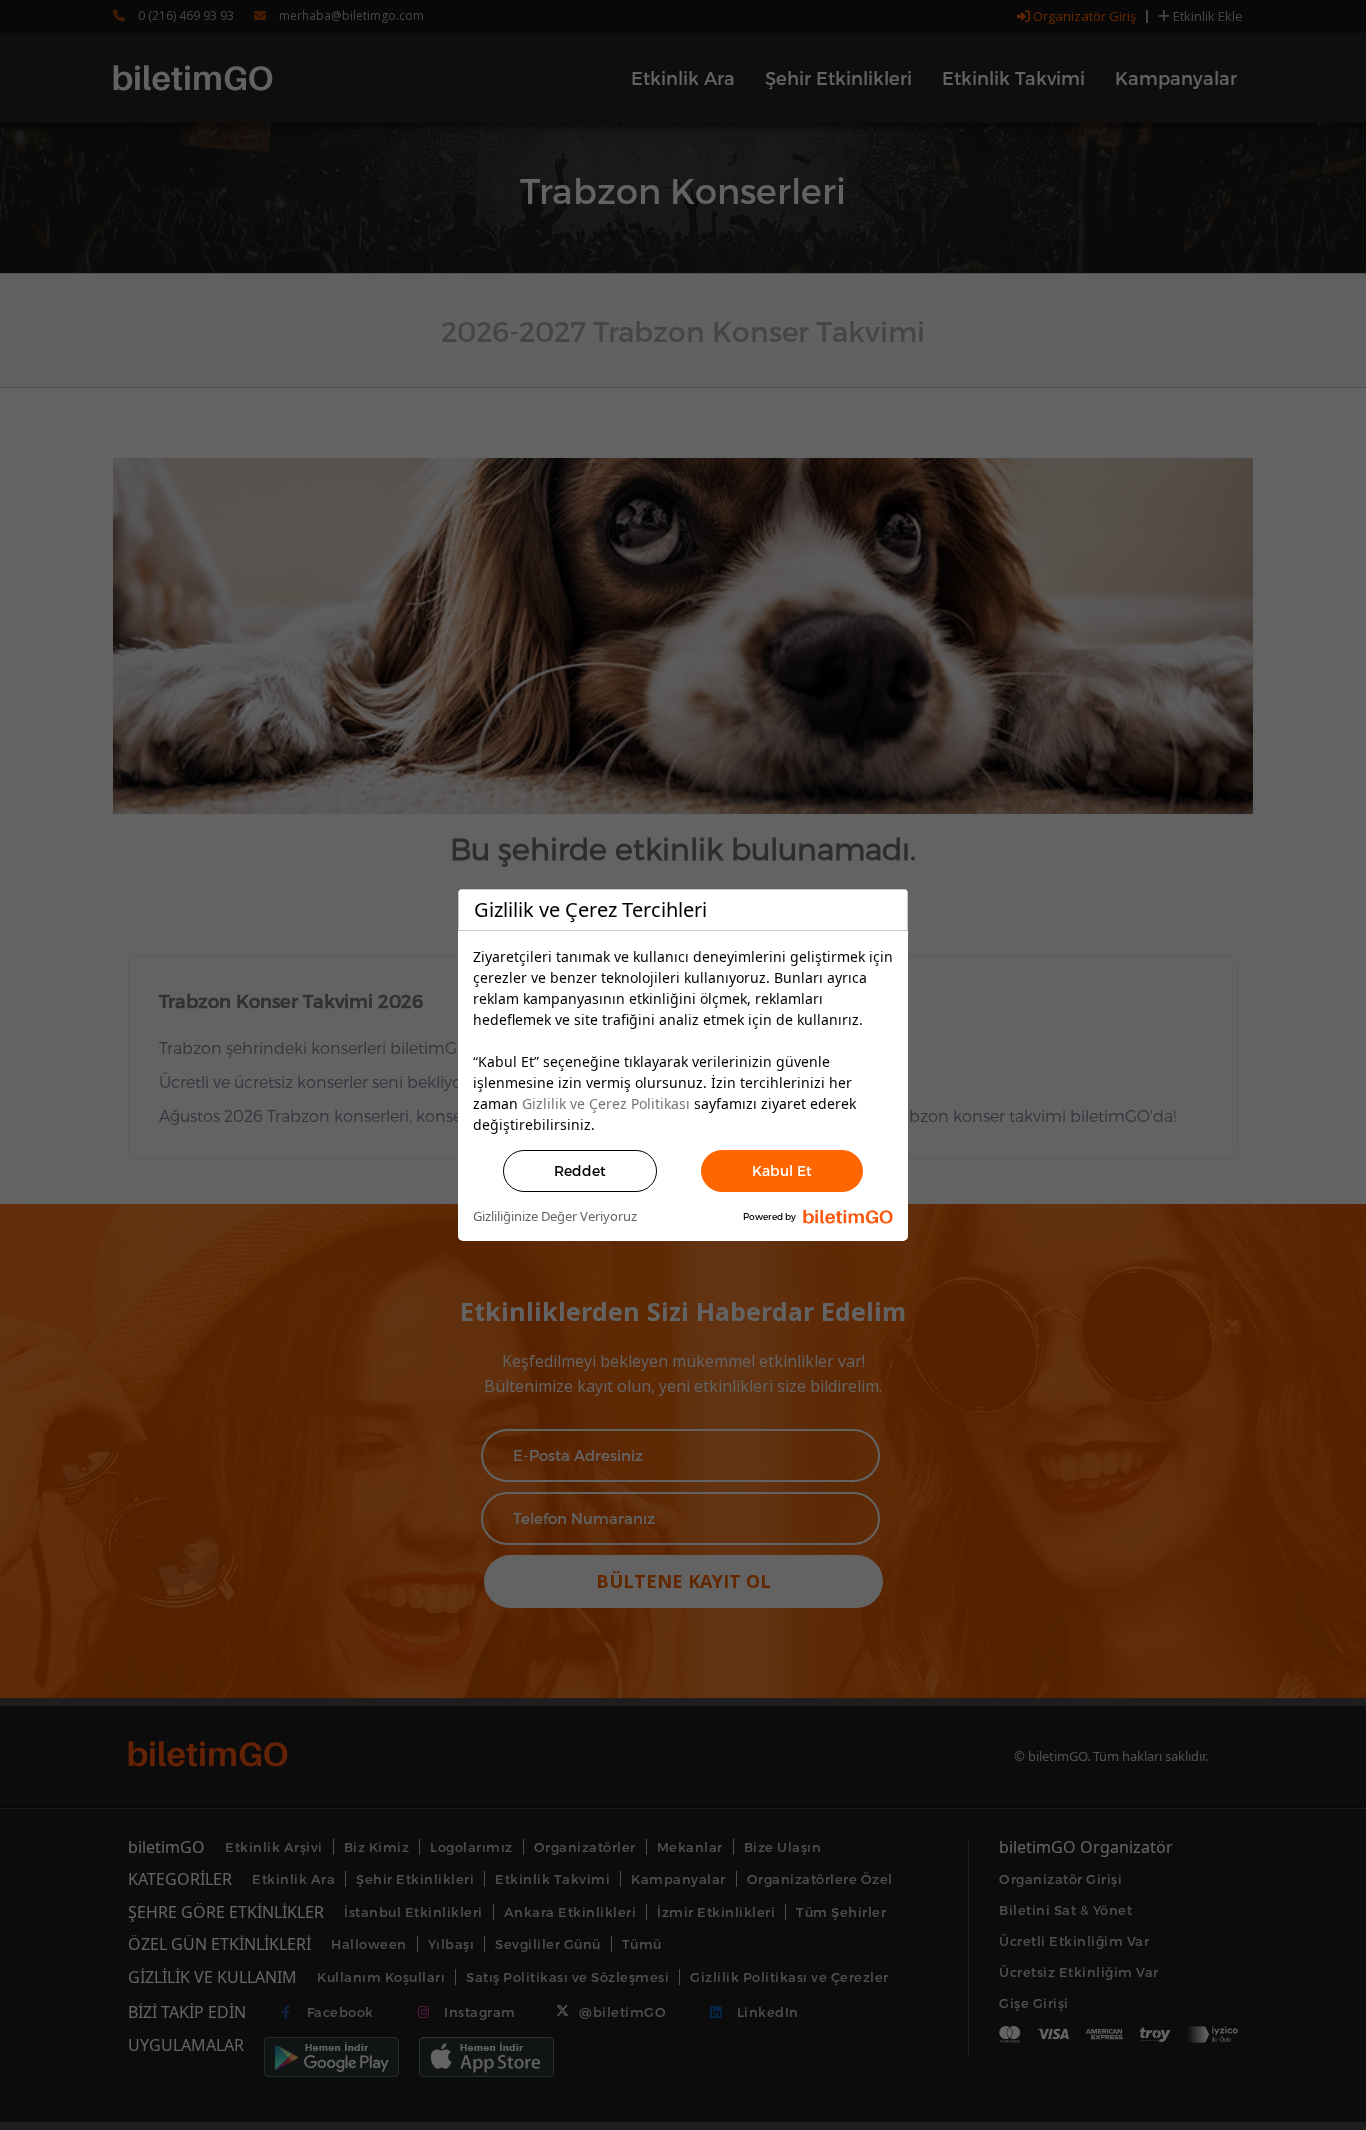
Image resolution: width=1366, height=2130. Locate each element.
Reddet (580, 1170)
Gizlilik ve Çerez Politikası (606, 1103)
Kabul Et (782, 1170)
